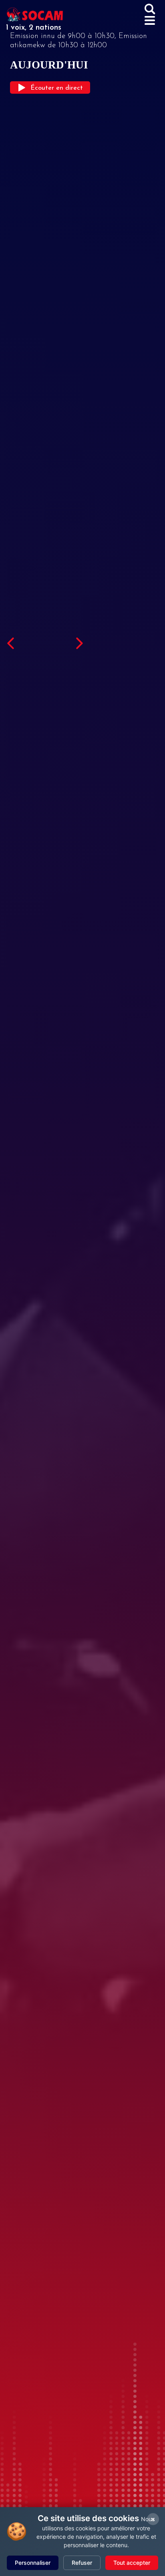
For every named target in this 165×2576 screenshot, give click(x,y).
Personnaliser (33, 2563)
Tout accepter (132, 2563)
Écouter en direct (57, 88)
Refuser (82, 2563)
